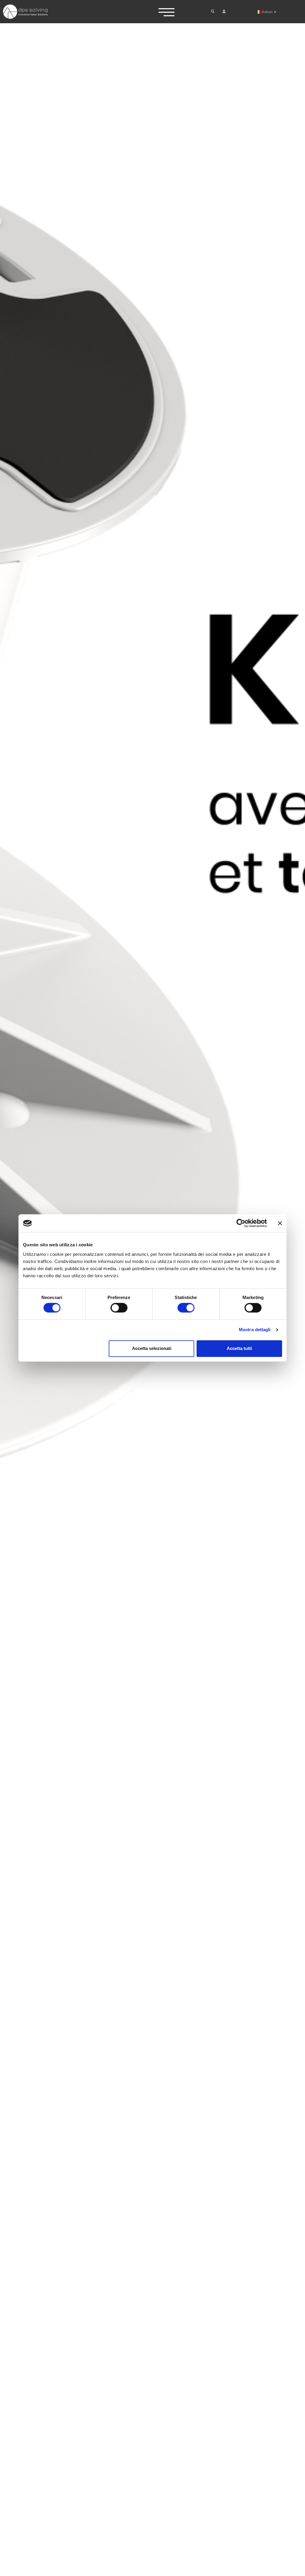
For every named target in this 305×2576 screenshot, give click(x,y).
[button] (213, 11)
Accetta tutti (239, 1348)
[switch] (119, 1308)
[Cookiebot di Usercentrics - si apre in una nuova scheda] (241, 1223)
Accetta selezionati (152, 1348)
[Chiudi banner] (280, 1223)
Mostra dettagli (255, 1330)
